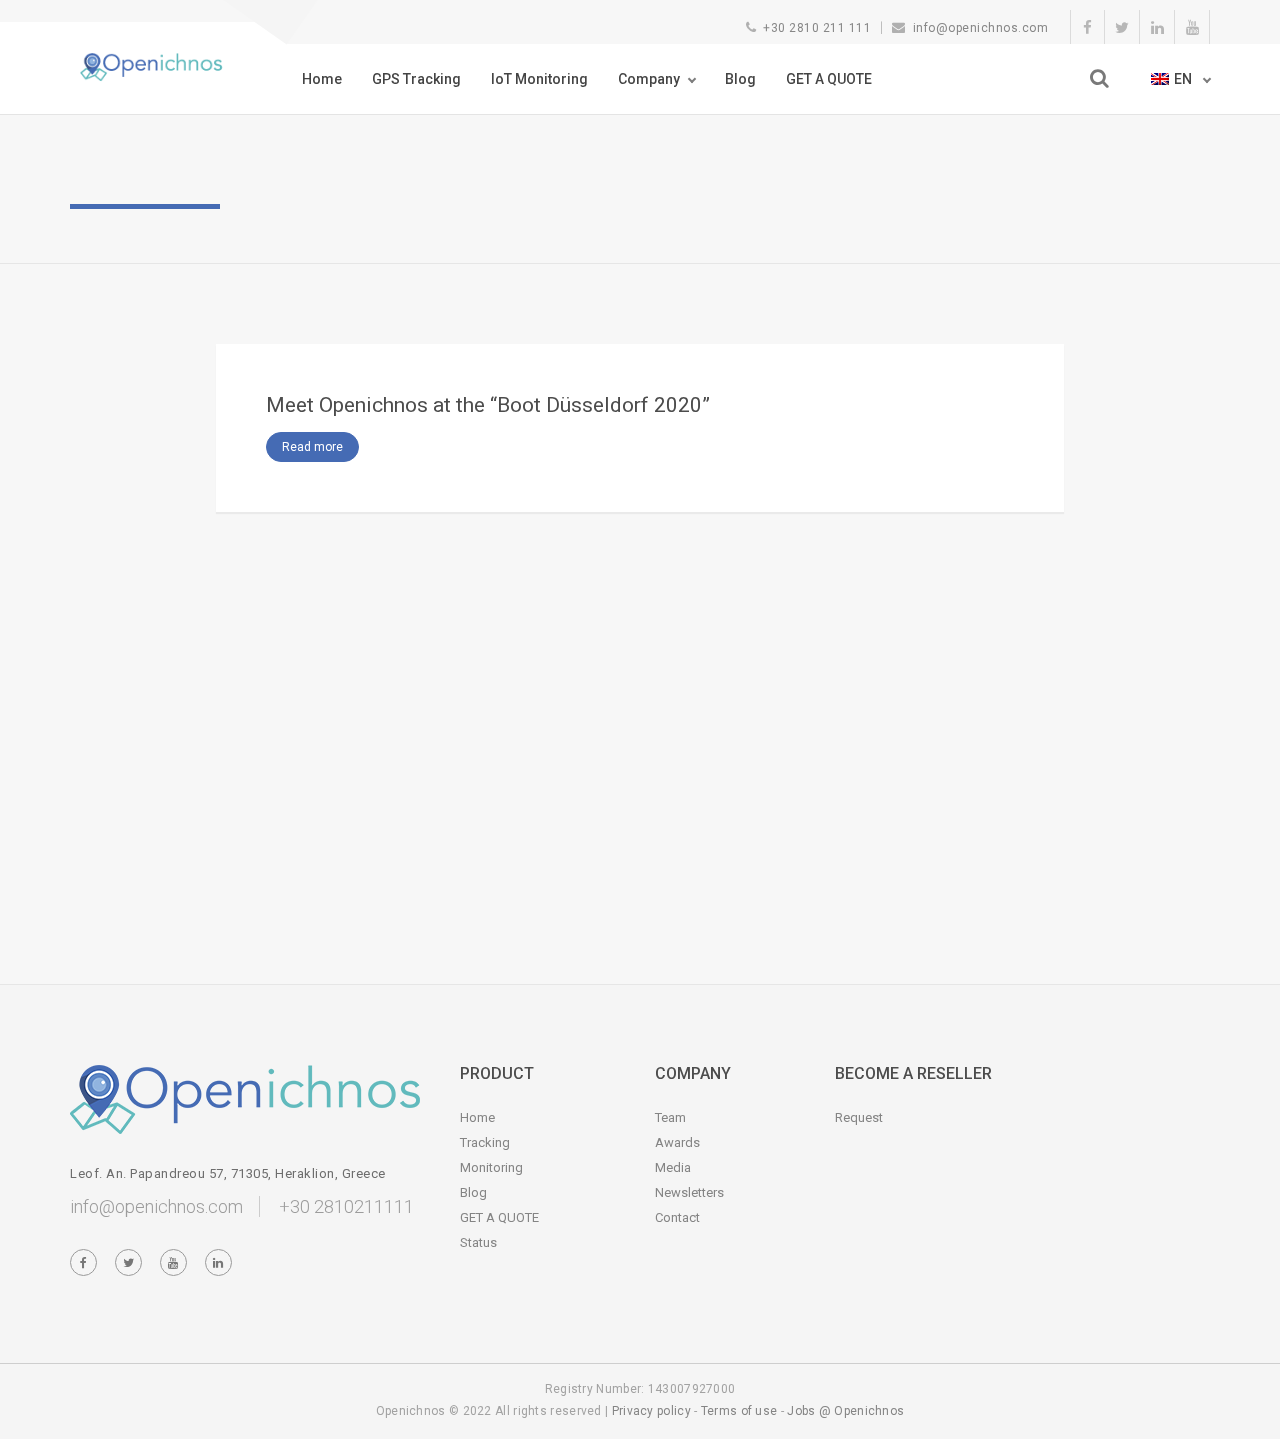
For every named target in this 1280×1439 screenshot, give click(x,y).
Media (673, 1167)
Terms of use (739, 1411)
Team (670, 1117)
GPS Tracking (416, 79)
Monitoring (491, 1167)
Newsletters (689, 1192)
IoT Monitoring (539, 79)
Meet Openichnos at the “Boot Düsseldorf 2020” (488, 405)
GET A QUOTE (829, 79)
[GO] (1099, 78)
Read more (312, 447)
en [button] (1184, 79)
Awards (677, 1142)
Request (859, 1117)
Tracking (485, 1142)
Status (478, 1242)
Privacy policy (651, 1411)
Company (649, 79)
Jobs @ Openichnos (845, 1411)
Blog (740, 79)
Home (322, 79)
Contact (677, 1217)
